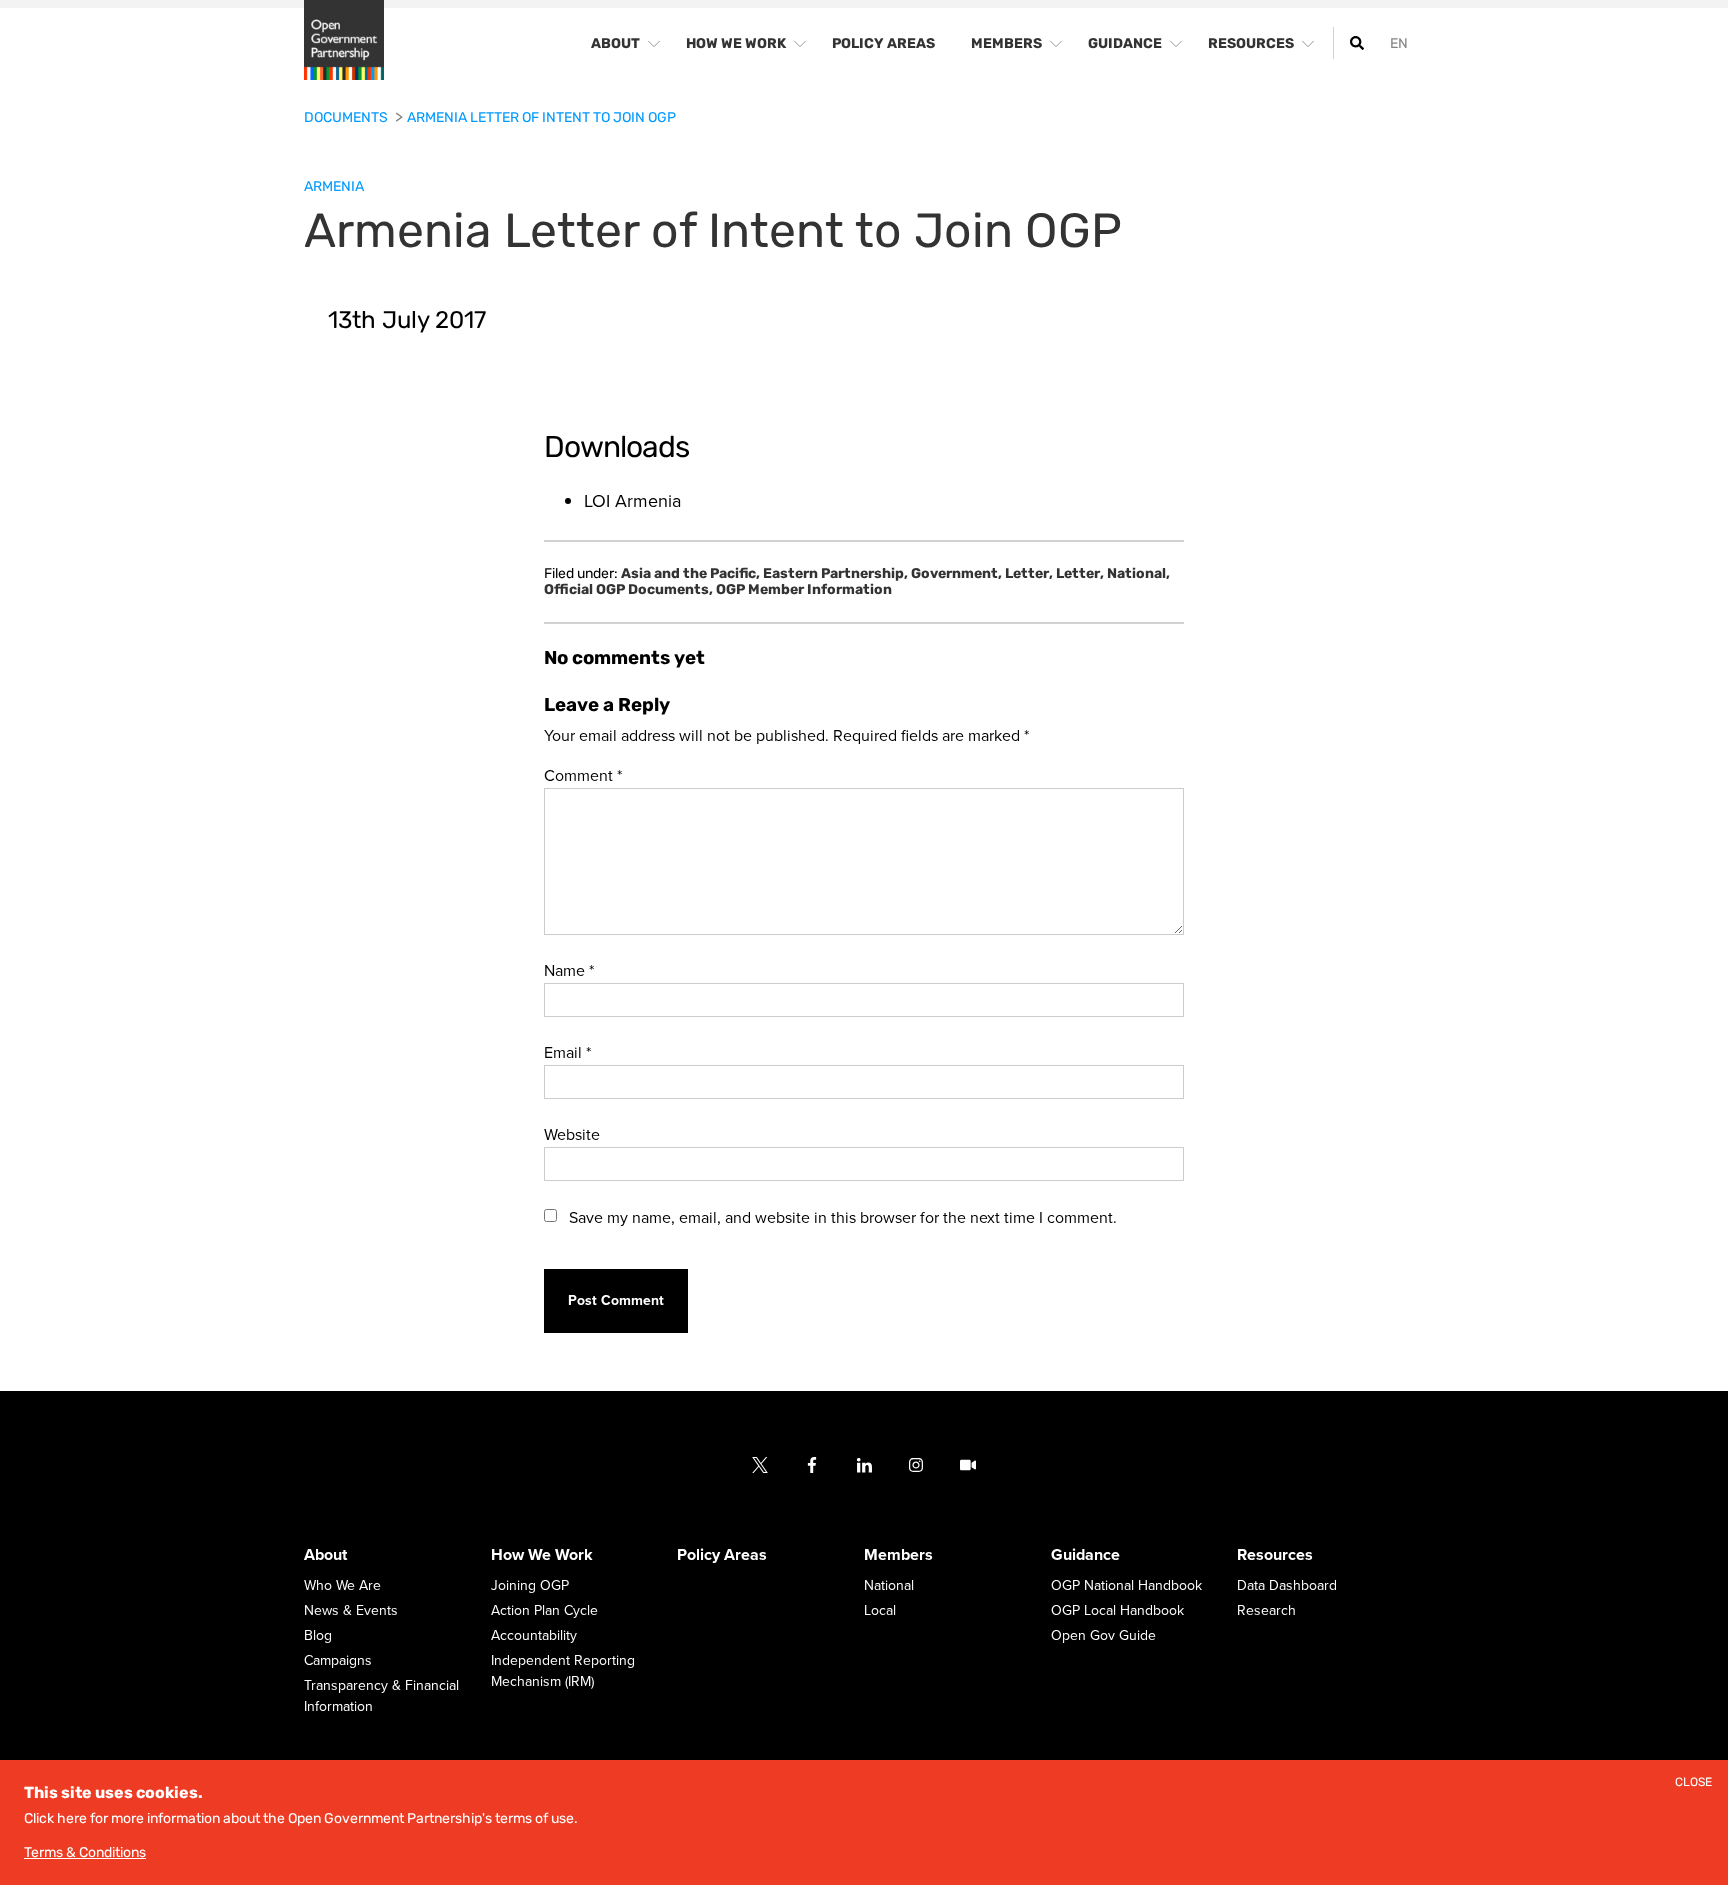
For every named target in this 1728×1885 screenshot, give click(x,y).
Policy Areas (722, 1556)
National (1138, 574)
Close (1693, 1782)
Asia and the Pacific (690, 574)
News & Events (351, 1611)
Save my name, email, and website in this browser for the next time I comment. (843, 1218)
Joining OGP (530, 1586)
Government (956, 574)
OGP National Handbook (1126, 1586)
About (325, 1556)
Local (880, 1611)
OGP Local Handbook (1117, 1611)
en (1399, 43)
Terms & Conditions (85, 1852)
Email (567, 1053)
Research (1266, 1611)
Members (898, 1556)
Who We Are (342, 1586)
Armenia (334, 186)
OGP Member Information (804, 590)
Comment (583, 776)
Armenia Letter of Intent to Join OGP (541, 117)
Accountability (534, 1636)
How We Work (542, 1556)
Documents (347, 117)
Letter (1029, 574)
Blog (318, 1636)
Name (569, 971)
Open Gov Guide (1103, 1636)
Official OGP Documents (628, 590)
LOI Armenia (632, 501)
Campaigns (338, 1661)
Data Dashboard (1287, 1586)
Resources (1275, 1556)
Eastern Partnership (835, 574)
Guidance (1085, 1556)
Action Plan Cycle (544, 1611)
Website (572, 1135)
